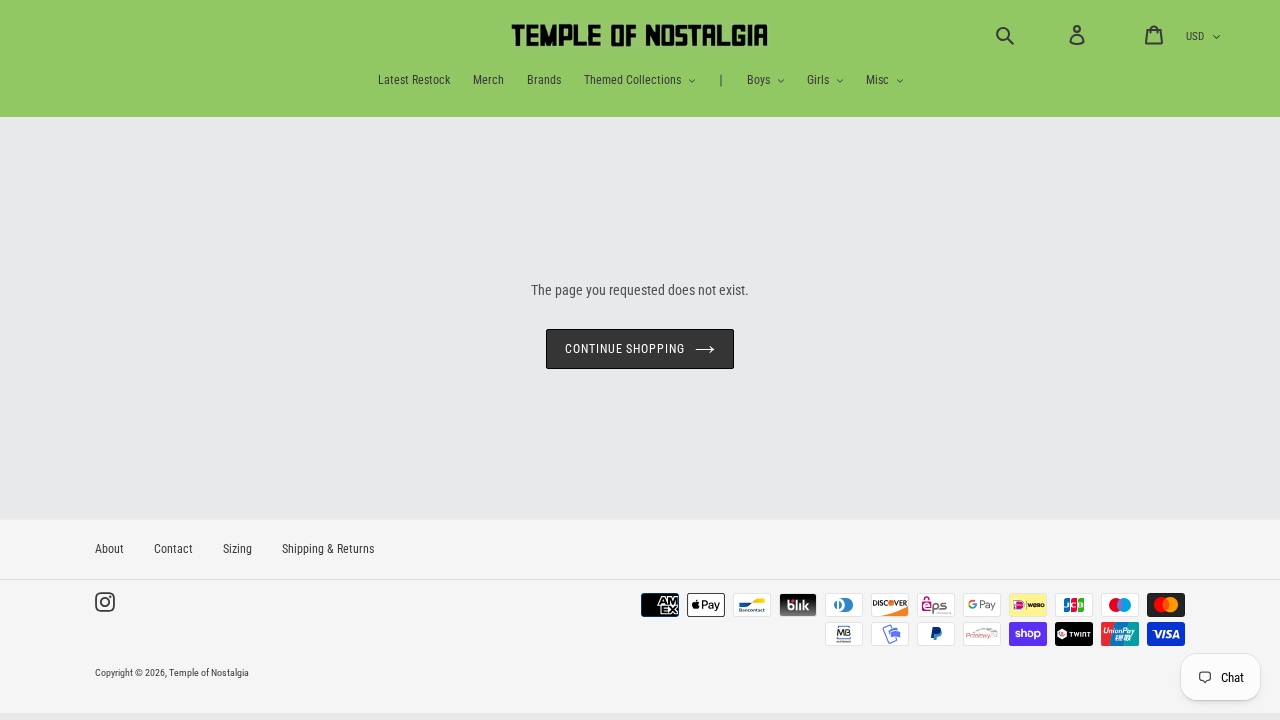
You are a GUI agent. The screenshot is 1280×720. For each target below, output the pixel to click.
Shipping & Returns (328, 549)
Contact (173, 549)
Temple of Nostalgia (209, 672)
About (109, 549)
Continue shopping (625, 349)
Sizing (237, 549)
